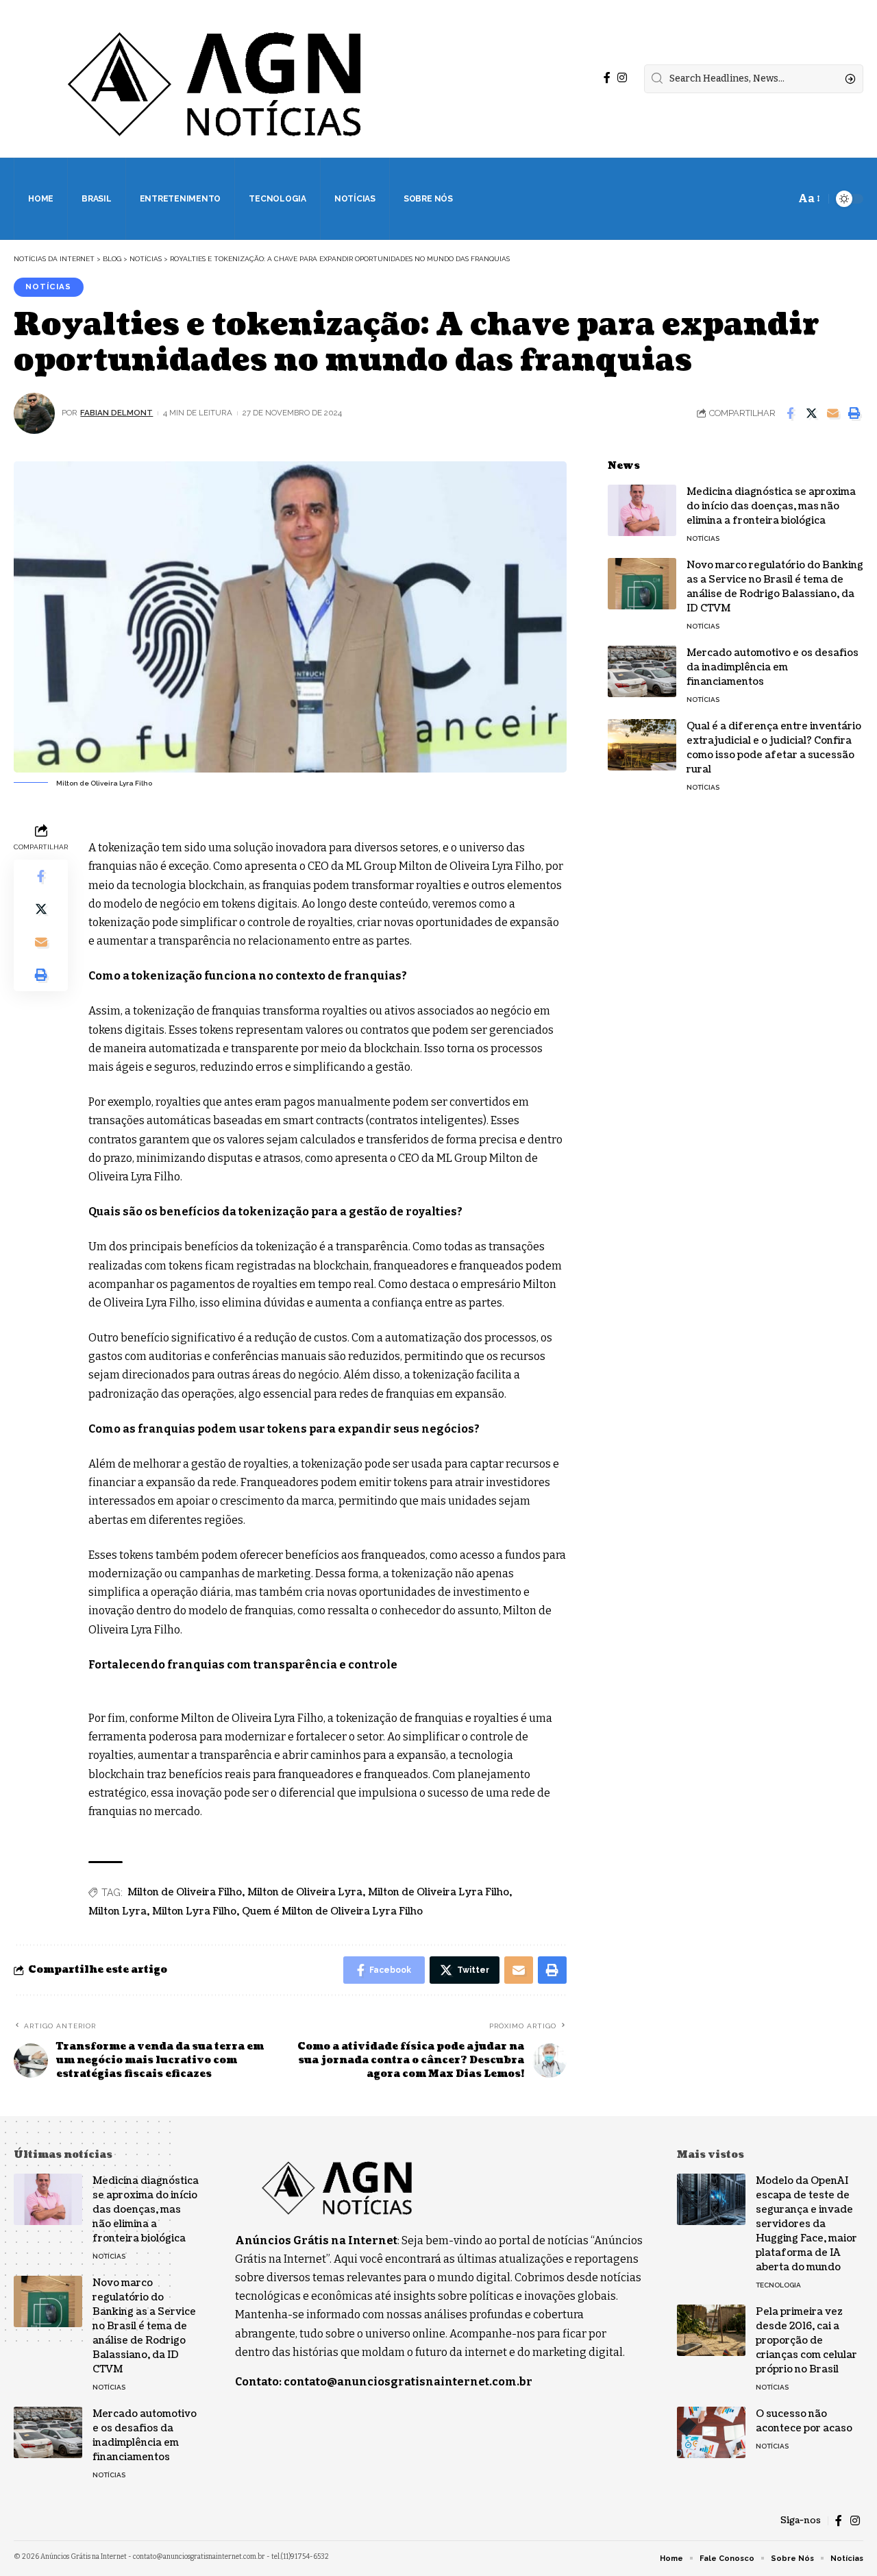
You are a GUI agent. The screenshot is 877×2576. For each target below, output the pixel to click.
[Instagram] (622, 78)
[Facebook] (607, 78)
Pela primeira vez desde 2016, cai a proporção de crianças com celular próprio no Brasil (806, 2341)
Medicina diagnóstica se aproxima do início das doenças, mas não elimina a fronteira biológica (771, 506)
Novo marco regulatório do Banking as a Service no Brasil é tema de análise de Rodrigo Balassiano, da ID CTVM (775, 587)
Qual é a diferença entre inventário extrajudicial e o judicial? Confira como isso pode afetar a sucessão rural (774, 748)
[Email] (832, 413)
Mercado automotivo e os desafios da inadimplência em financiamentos (773, 667)
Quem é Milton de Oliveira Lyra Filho (332, 1911)
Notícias (48, 287)
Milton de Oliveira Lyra (305, 1892)
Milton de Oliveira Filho (185, 1892)
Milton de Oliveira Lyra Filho (438, 1892)
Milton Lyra (118, 1911)
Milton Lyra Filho (194, 1911)
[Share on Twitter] (811, 413)
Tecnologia (778, 2285)
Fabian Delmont (116, 413)
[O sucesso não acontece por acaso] (711, 2432)
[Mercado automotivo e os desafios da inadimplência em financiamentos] (642, 671)
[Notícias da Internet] (215, 79)
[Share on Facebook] (790, 413)
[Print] (854, 413)
